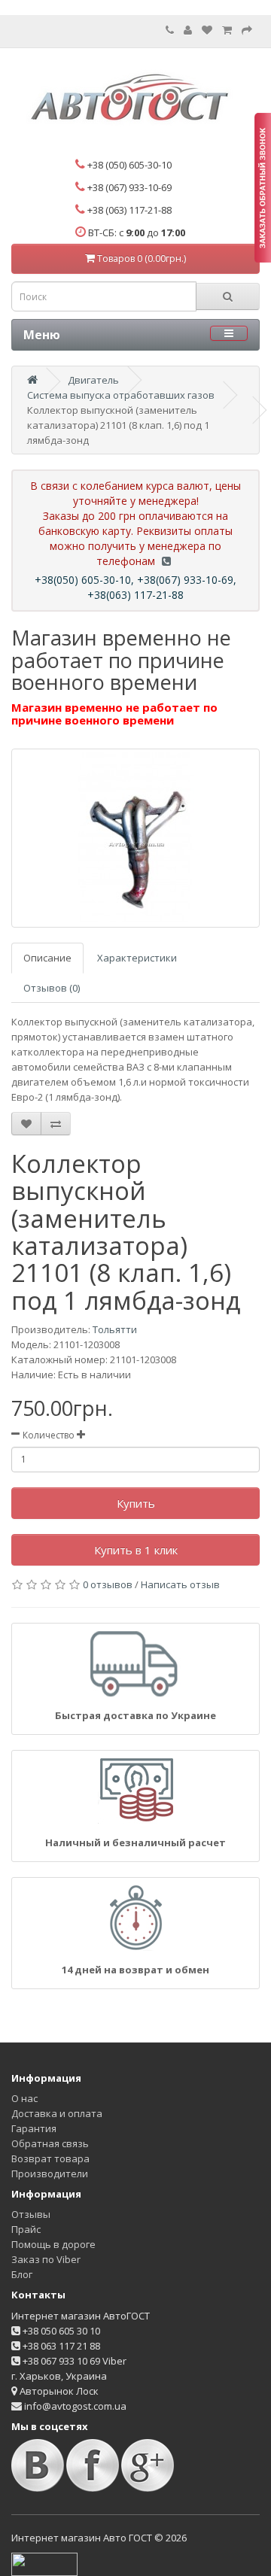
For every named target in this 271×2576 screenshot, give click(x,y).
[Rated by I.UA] (44, 2563)
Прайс (26, 2229)
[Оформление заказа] (247, 30)
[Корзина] (227, 30)
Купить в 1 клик (136, 1550)
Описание (47, 958)
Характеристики (137, 958)
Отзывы (31, 2214)
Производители (50, 2173)
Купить (136, 1503)
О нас (24, 2098)
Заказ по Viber (46, 2259)
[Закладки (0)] (207, 30)
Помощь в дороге (53, 2244)
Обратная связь (50, 2143)
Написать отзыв (180, 1584)
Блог (22, 2274)
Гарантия (34, 2128)
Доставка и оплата (57, 2113)
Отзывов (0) (52, 988)
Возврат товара (50, 2158)
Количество (49, 1435)
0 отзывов (108, 1584)
